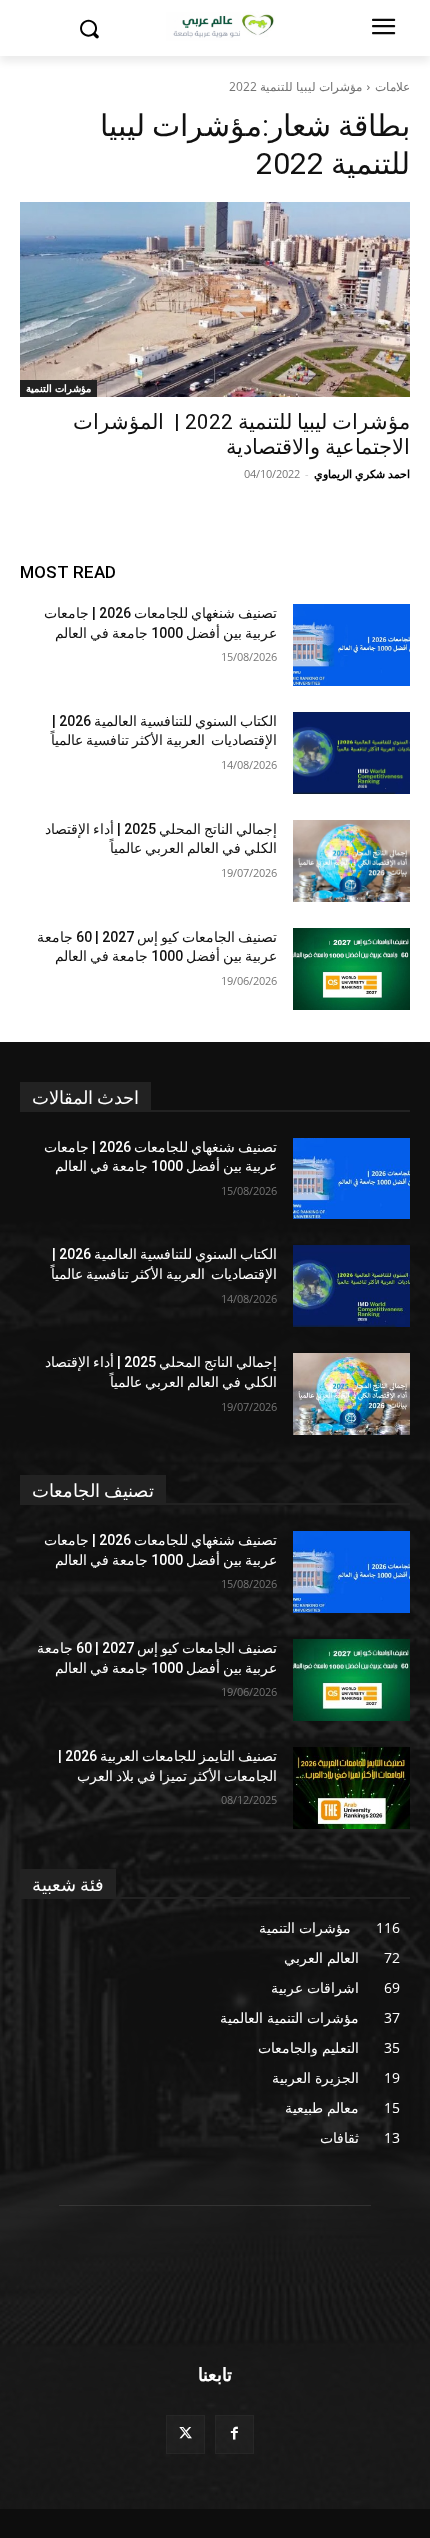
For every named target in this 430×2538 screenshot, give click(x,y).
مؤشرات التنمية (58, 388)
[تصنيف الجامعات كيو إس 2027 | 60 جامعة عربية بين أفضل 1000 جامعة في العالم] (351, 969)
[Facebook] (234, 2434)
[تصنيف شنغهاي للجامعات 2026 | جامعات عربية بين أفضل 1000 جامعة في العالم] (351, 645)
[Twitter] (185, 2434)
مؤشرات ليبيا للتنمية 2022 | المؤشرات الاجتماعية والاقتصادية (241, 434)
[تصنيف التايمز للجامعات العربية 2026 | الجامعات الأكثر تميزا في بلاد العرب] (351, 1788)
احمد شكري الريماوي (362, 473)
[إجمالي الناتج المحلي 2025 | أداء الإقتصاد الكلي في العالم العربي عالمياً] (351, 861)
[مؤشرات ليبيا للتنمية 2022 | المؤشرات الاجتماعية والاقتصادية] (215, 299)
